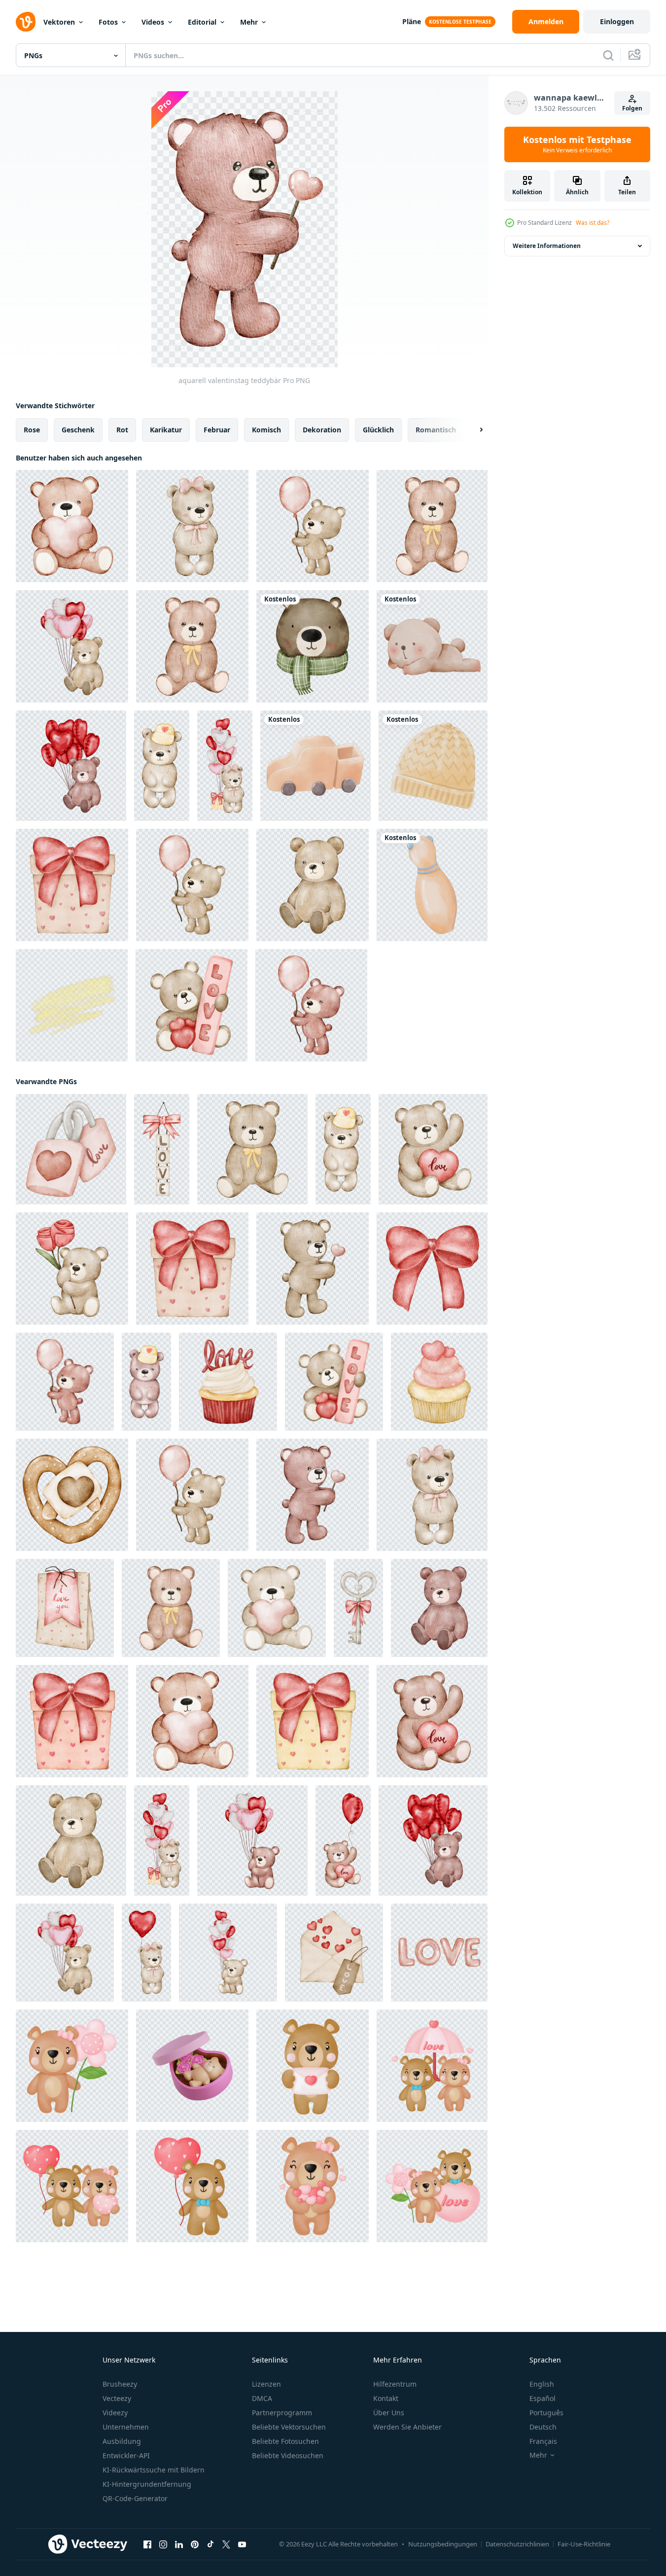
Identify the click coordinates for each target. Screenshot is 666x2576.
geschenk (78, 430)
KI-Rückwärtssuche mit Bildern (154, 2470)
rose (32, 430)
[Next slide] (473, 430)
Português (546, 2413)
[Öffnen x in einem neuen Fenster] (226, 2544)
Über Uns (389, 2413)
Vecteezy (117, 2398)
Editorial (202, 22)
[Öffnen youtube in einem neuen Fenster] (242, 2544)
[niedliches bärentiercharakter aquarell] (432, 646)
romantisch (436, 430)
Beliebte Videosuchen (288, 2455)
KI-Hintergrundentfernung (147, 2484)
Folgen (632, 108)
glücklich (378, 430)
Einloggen (617, 21)
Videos (153, 22)
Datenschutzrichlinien (517, 2544)
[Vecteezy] (26, 22)
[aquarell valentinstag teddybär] (72, 526)
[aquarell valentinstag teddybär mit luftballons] (72, 646)
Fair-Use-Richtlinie (584, 2544)
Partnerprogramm (282, 2413)
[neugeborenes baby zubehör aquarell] (315, 766)
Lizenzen (266, 2384)
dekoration (322, 430)
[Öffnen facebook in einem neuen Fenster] (147, 2544)
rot (122, 430)
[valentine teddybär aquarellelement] (432, 526)
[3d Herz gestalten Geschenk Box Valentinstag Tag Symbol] (192, 2066)
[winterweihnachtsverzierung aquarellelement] (313, 646)
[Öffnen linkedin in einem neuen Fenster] (179, 2544)
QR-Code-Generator (135, 2498)
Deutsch (543, 2427)
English (542, 2384)
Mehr (249, 22)
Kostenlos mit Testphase (577, 144)
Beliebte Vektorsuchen (289, 2427)
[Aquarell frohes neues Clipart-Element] (72, 1005)
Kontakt (386, 2398)
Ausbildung (122, 2441)
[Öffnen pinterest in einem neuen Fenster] (195, 2544)
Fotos (108, 22)
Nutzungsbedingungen (443, 2544)
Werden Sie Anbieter (407, 2427)
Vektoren (59, 22)
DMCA (262, 2398)
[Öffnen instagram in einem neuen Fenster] (163, 2544)
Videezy (115, 2413)
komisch (266, 430)
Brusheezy (120, 2384)
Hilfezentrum (395, 2384)
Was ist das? (593, 223)
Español (543, 2398)
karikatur (166, 430)
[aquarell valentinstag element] (72, 885)
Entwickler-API (126, 2455)
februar (217, 430)
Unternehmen (126, 2427)
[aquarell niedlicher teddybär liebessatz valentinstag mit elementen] (72, 2066)
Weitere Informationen (547, 246)
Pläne (412, 21)
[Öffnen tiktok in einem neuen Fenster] (210, 2544)
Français (543, 2441)
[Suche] (608, 55)
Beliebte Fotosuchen (285, 2441)
